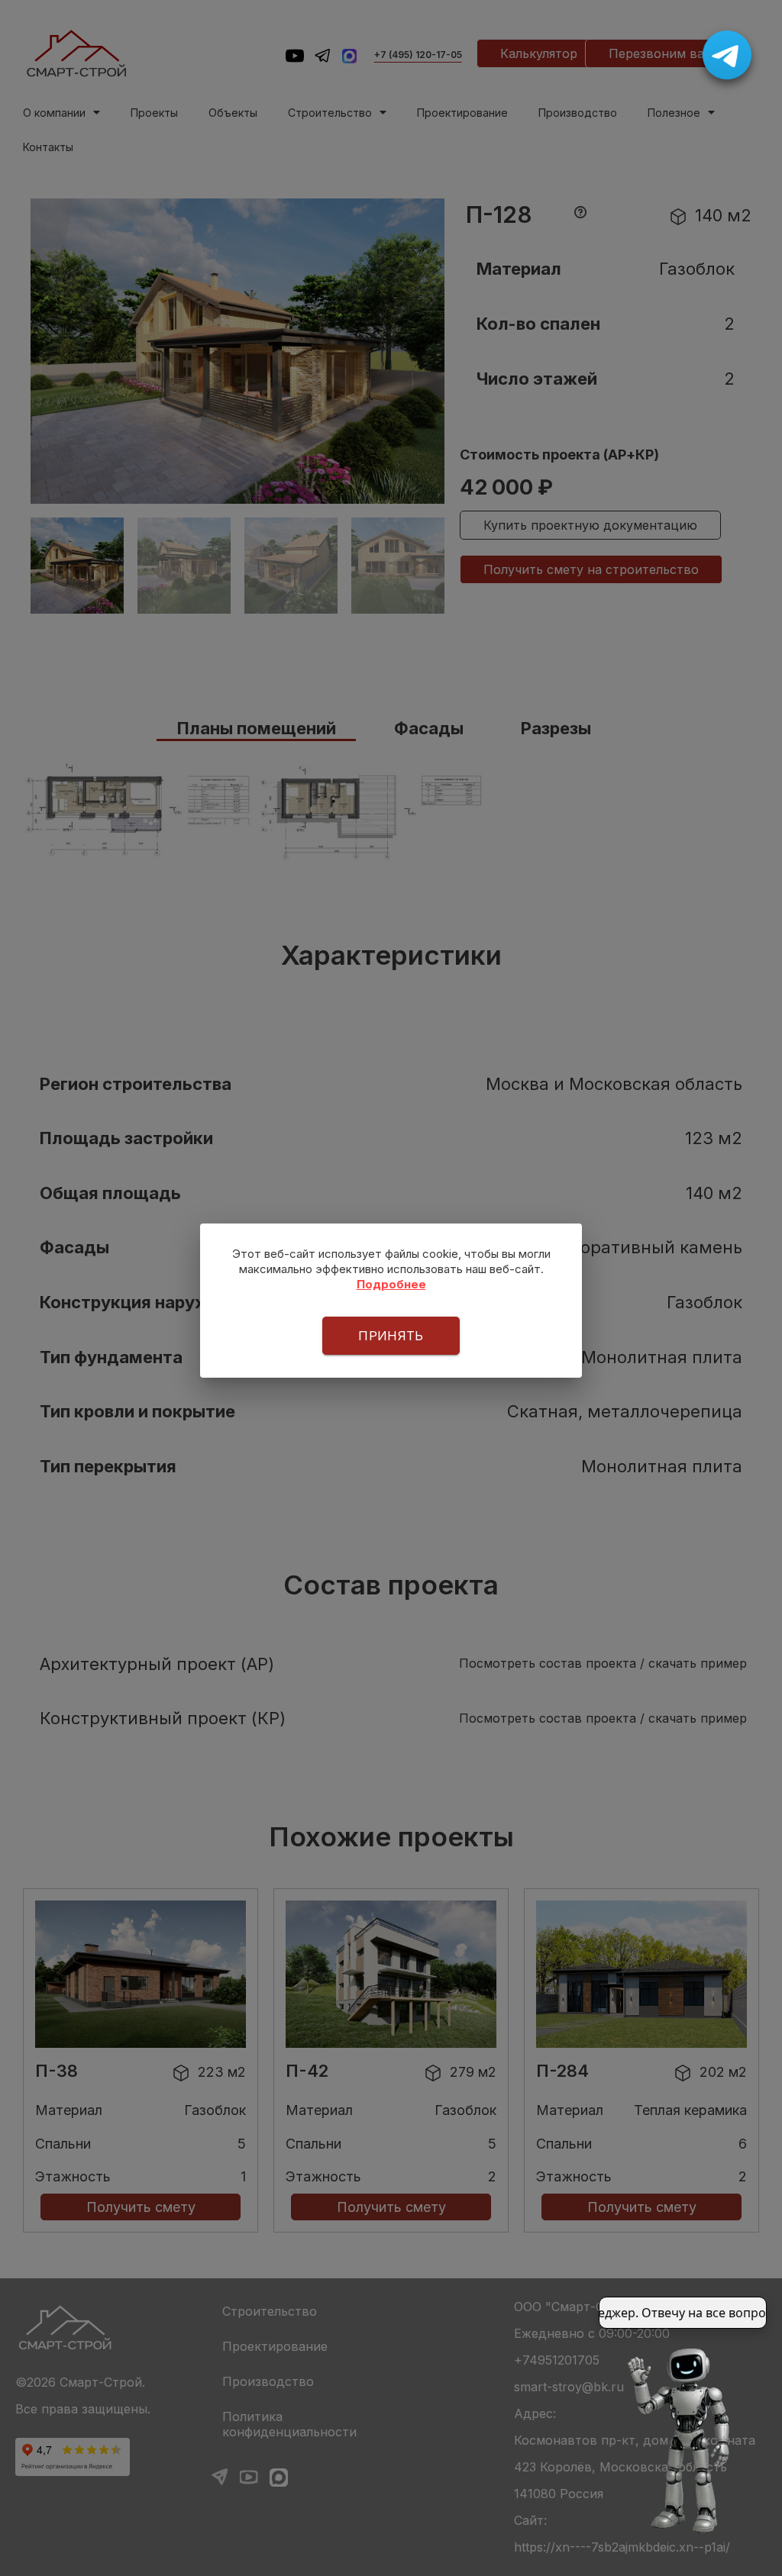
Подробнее (391, 1284)
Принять (391, 1336)
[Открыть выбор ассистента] (684, 2439)
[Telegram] (727, 55)
